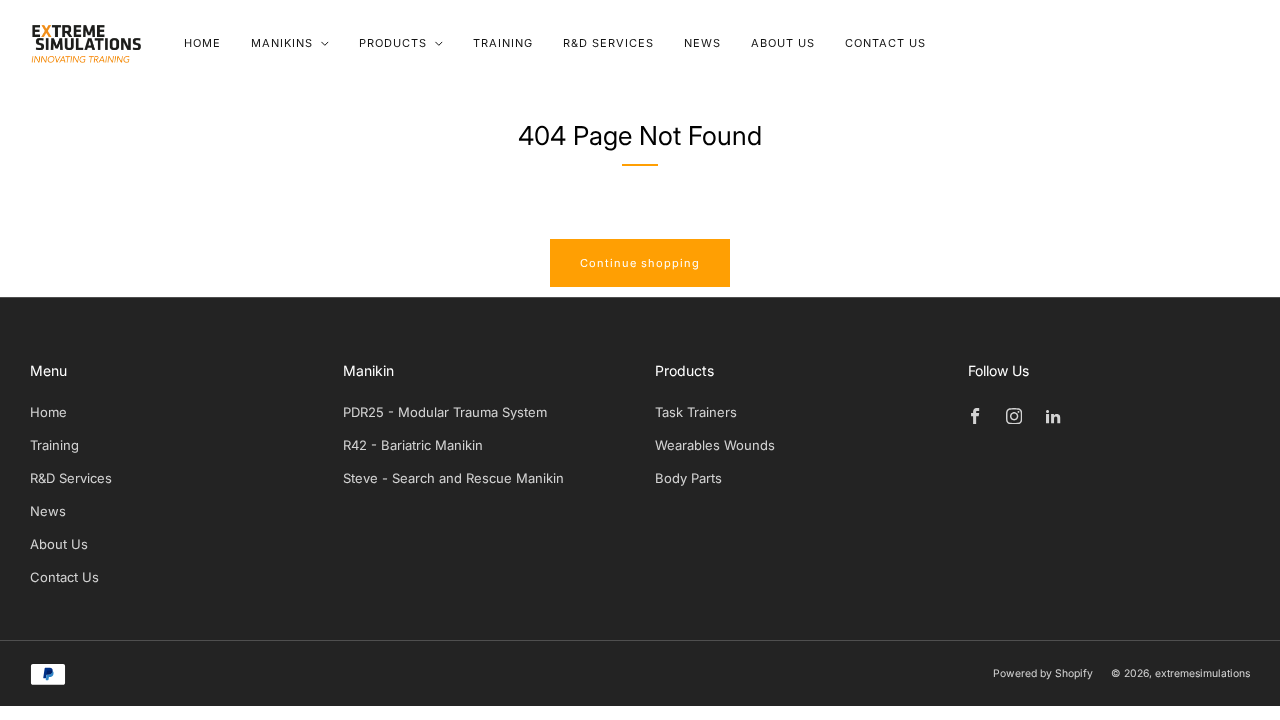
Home (202, 43)
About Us (783, 43)
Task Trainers (696, 412)
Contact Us (885, 43)
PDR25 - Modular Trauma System (445, 412)
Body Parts (688, 478)
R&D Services (608, 43)
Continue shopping (640, 263)
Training (503, 43)
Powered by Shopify (1043, 673)
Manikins (282, 43)
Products (393, 43)
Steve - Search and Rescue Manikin (453, 478)
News (702, 43)
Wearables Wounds (715, 445)
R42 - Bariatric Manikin (413, 445)
